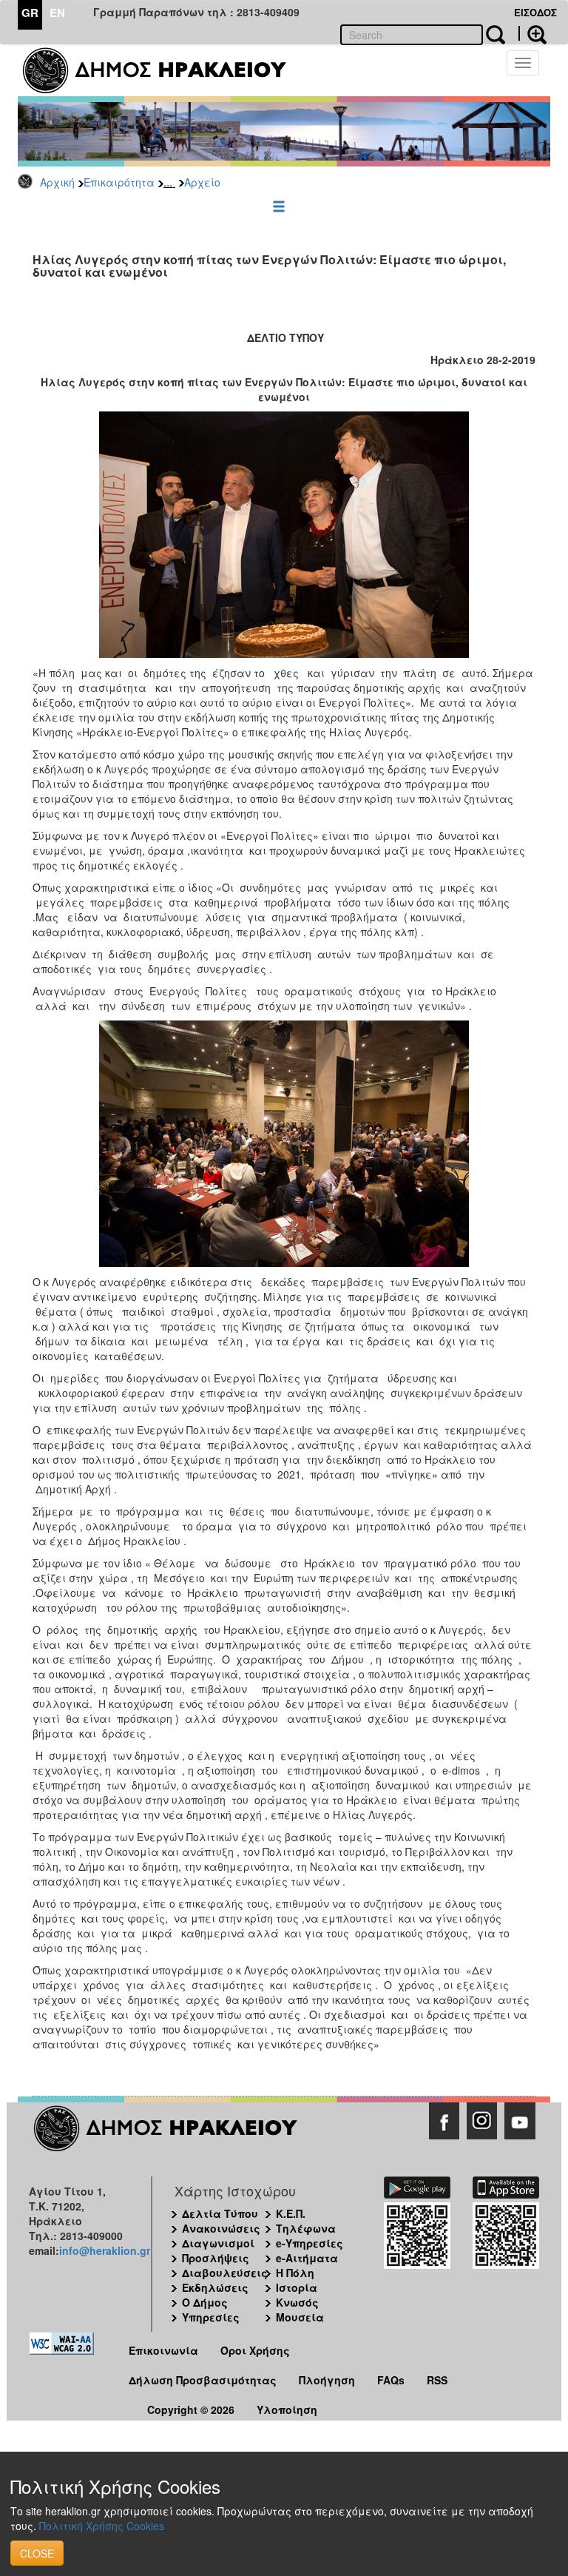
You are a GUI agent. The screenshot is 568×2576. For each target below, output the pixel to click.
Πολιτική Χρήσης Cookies (102, 2526)
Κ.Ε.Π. (291, 2213)
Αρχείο (202, 182)
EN (57, 13)
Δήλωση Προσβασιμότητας (203, 2380)
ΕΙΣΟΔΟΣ (535, 12)
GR (30, 13)
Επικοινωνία (163, 2350)
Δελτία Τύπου (220, 2213)
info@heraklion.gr (105, 2250)
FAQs (391, 2380)
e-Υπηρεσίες (310, 2243)
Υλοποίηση (287, 2409)
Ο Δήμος (205, 2302)
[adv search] (532, 33)
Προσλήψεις (216, 2258)
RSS (437, 2380)
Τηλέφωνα (306, 2228)
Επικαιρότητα (119, 182)
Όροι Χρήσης (255, 2350)
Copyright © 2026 (191, 2409)
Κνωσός (297, 2302)
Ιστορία (297, 2287)
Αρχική (57, 182)
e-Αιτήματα (307, 2258)
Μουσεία (300, 2317)
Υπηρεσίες (211, 2317)
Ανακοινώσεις (221, 2228)
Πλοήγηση (327, 2380)
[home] (164, 70)
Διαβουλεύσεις (225, 2273)
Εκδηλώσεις (215, 2287)
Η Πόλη (295, 2273)
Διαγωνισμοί (218, 2243)
